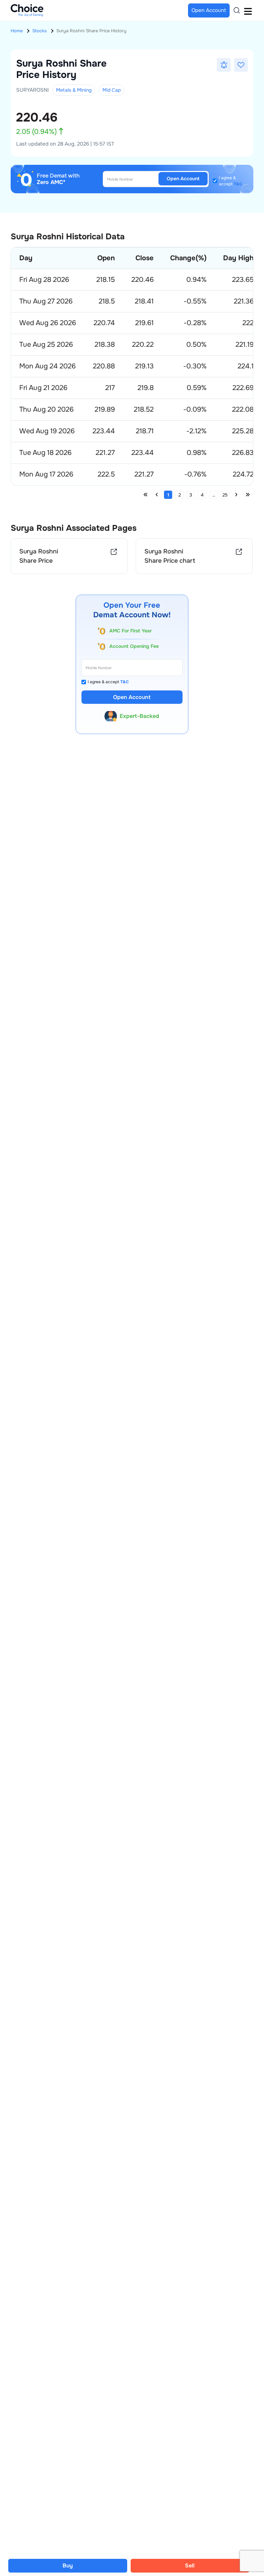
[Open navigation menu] (248, 10)
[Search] (237, 10)
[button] (224, 65)
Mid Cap (112, 90)
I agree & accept (231, 181)
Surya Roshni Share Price (39, 556)
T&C (238, 184)
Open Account (183, 179)
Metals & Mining (74, 90)
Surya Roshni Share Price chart (170, 556)
